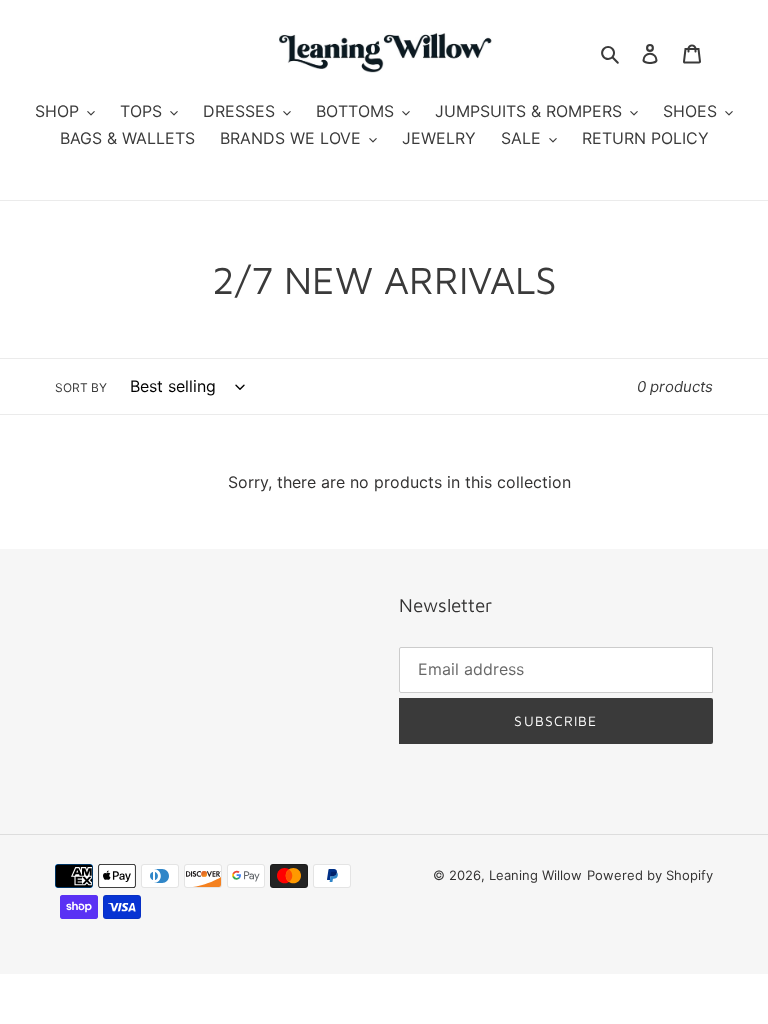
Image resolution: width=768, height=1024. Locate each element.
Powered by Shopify (650, 875)
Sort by (81, 387)
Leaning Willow (535, 875)
